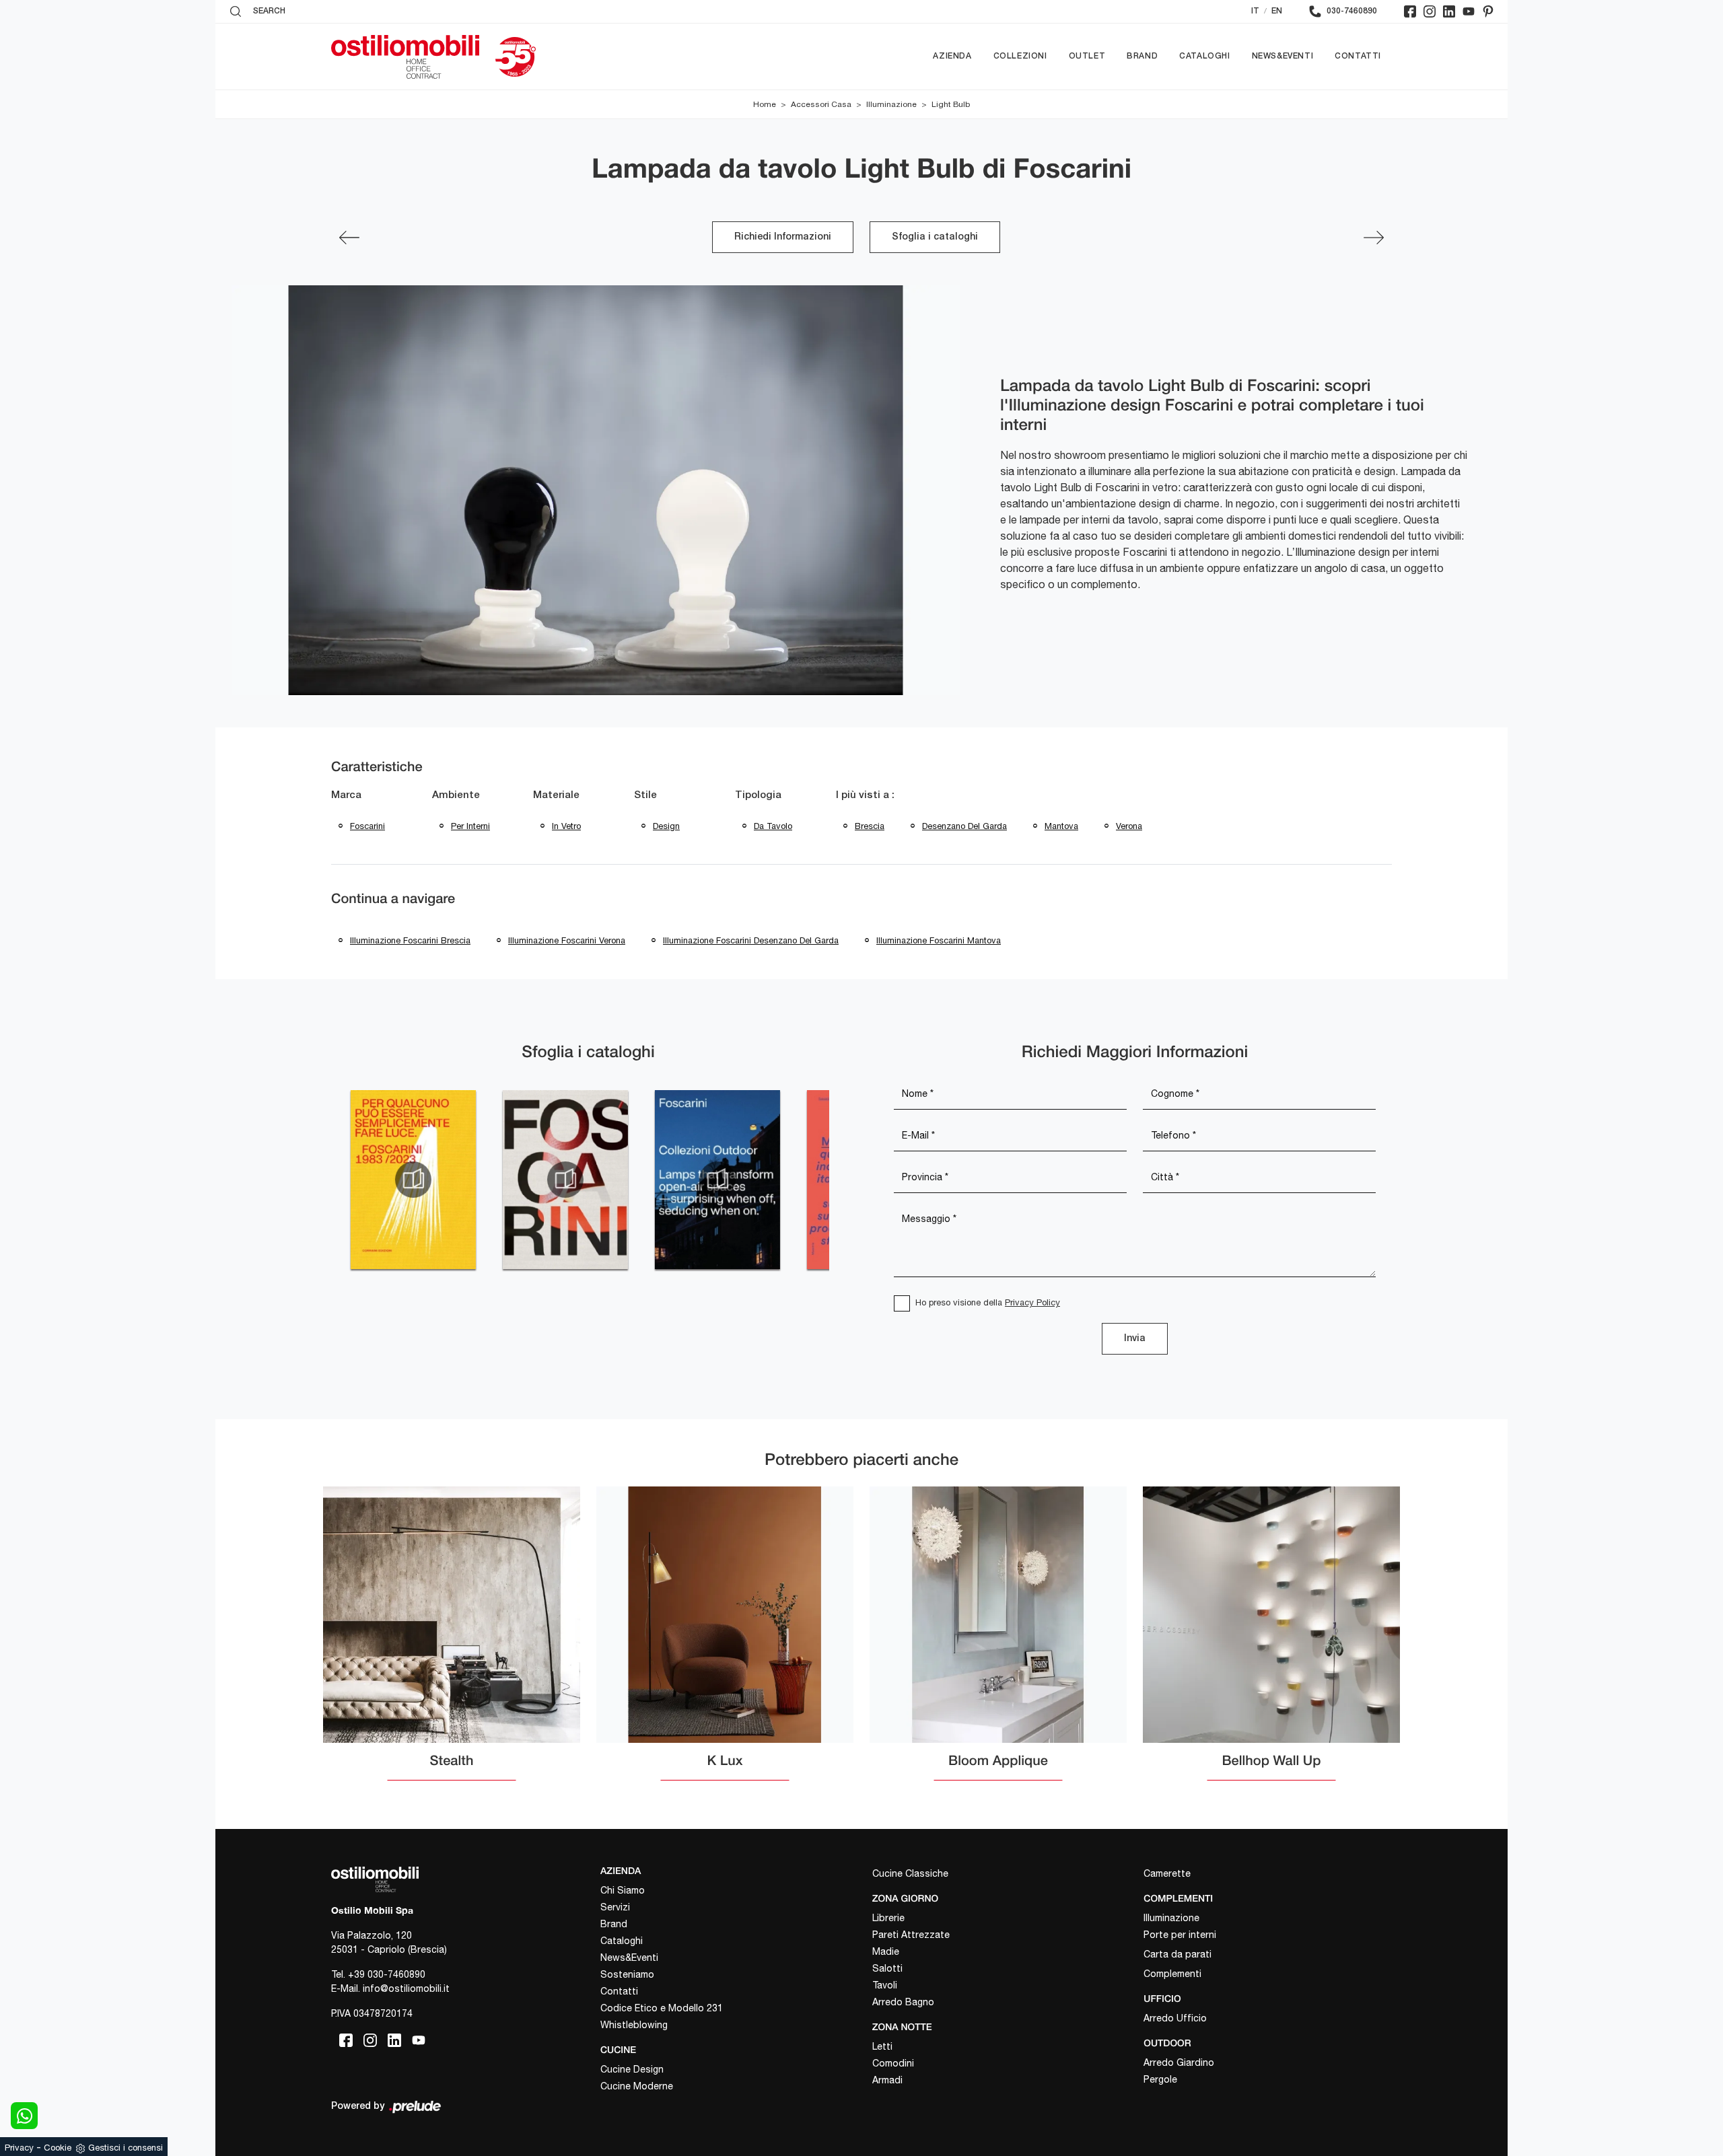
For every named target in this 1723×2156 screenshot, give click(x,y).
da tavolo (773, 826)
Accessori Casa (821, 104)
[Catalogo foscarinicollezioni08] (565, 1180)
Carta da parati (1177, 1954)
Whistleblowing (634, 2025)
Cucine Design (632, 2069)
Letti (882, 2046)
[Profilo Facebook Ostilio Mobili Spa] (1410, 11)
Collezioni (1020, 56)
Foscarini (367, 826)
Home (765, 104)
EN (1277, 11)
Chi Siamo (623, 1890)
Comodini (893, 2063)
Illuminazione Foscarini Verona (567, 940)
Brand (1142, 56)
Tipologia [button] (758, 795)
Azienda (952, 56)
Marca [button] (346, 795)
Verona (1129, 826)
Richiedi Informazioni (783, 237)
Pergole (1160, 2079)
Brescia (870, 826)
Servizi (615, 1907)
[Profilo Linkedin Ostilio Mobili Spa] (1449, 11)
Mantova (1061, 826)
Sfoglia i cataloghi (935, 237)
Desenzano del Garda (964, 826)
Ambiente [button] (456, 795)
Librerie (888, 1918)
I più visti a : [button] (865, 795)
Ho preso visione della (988, 1302)
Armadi (887, 2080)
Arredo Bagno (903, 2002)
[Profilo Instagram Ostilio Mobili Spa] (1430, 11)
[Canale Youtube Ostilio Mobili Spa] (1469, 11)
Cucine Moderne (637, 2086)
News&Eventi (1283, 56)
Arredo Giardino (1179, 2062)
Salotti (887, 1968)
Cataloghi (1204, 56)
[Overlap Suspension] (1374, 238)
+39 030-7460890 (387, 1974)
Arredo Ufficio (1175, 2018)
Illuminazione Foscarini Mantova (939, 940)
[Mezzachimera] (349, 238)
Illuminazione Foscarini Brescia (410, 940)
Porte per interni (1180, 1935)
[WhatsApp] (24, 2116)
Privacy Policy (1032, 1302)
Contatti (1358, 56)
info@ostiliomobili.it (406, 1988)
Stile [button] (645, 795)
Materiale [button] (556, 795)
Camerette (1167, 1873)
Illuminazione (891, 104)
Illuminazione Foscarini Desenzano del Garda (751, 940)
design (666, 826)
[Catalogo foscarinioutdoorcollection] (717, 1180)
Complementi (1172, 1974)
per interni (470, 826)
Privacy (19, 2148)
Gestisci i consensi (126, 2148)
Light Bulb (951, 104)
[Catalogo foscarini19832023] (413, 1180)
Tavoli (885, 1985)
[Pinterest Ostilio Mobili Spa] (1488, 11)
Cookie (58, 2148)
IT (1255, 11)
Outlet (1087, 56)
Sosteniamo (627, 1974)
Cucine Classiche (910, 1873)
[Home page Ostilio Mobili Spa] (405, 57)
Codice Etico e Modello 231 (662, 2008)
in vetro (566, 826)
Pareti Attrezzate (911, 1935)
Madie (886, 1951)
